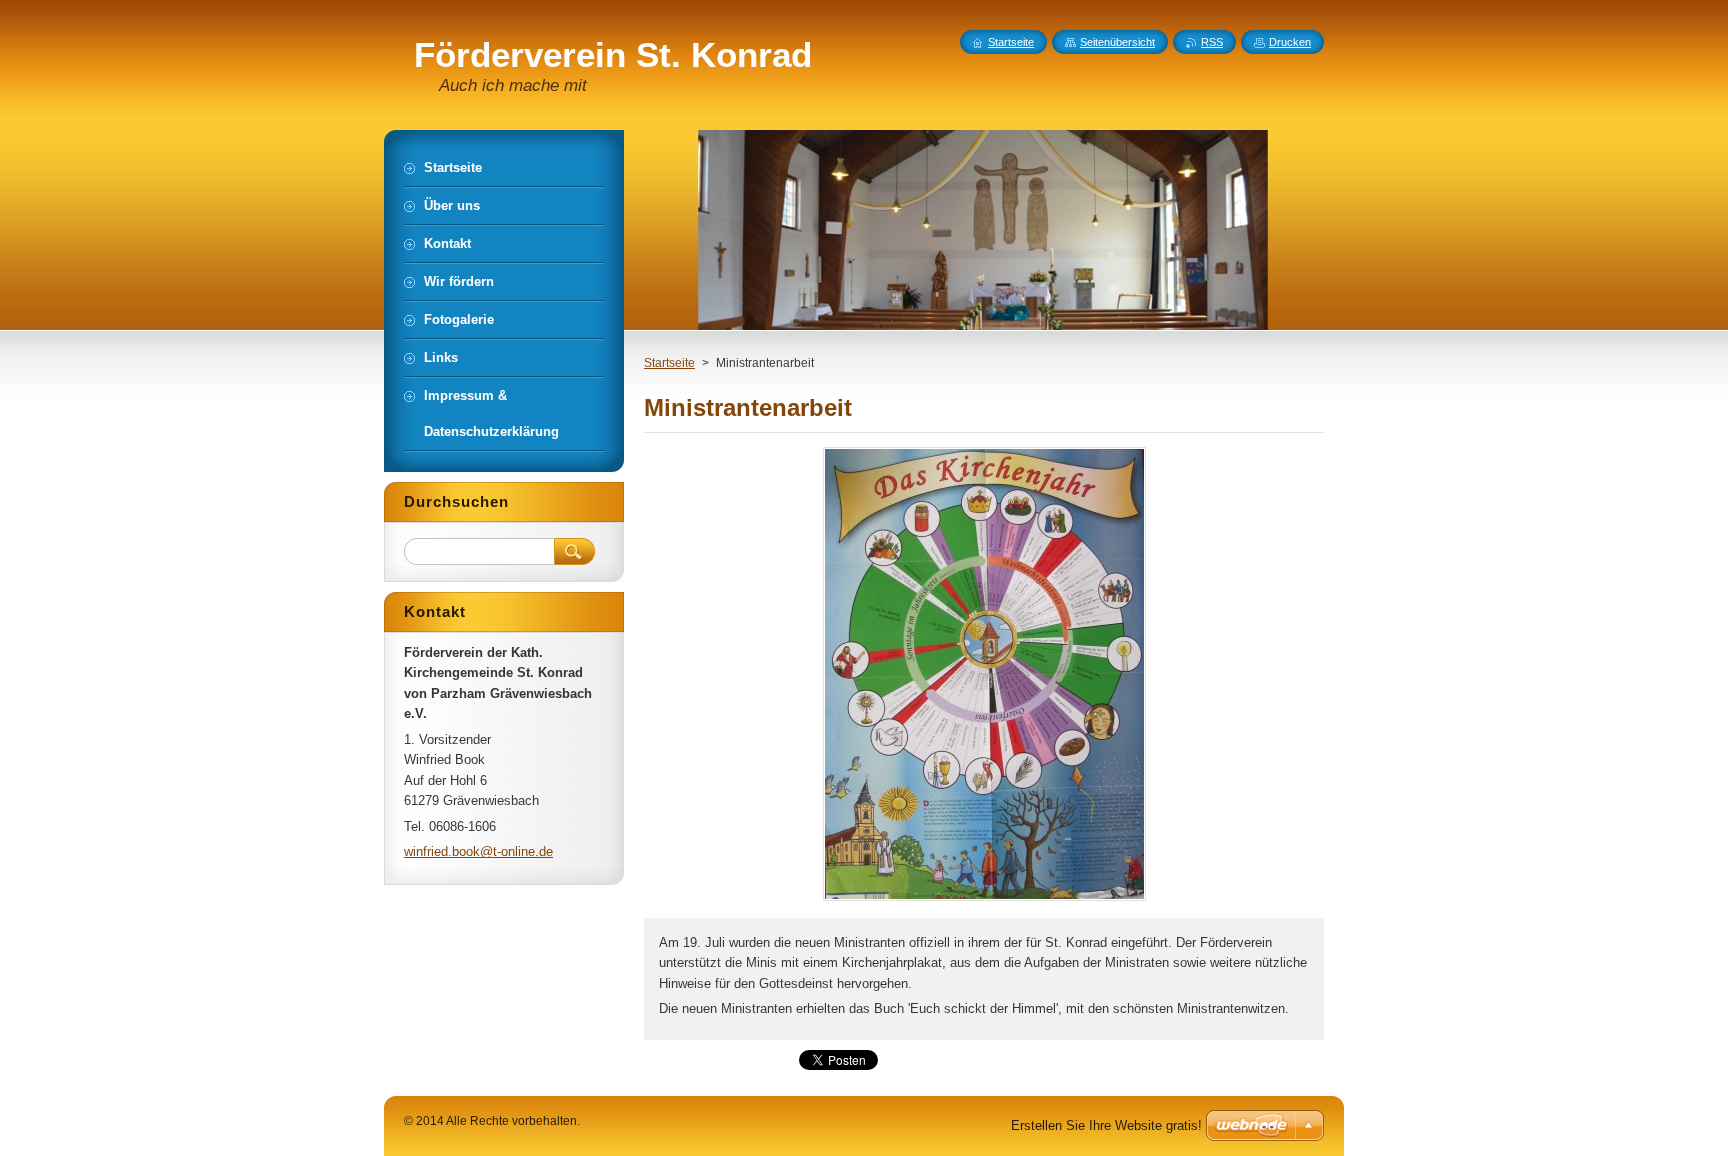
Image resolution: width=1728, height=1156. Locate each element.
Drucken (1290, 42)
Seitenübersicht (1117, 42)
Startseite (669, 363)
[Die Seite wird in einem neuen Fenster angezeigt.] (984, 900)
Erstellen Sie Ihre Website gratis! (1106, 1125)
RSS (1212, 42)
